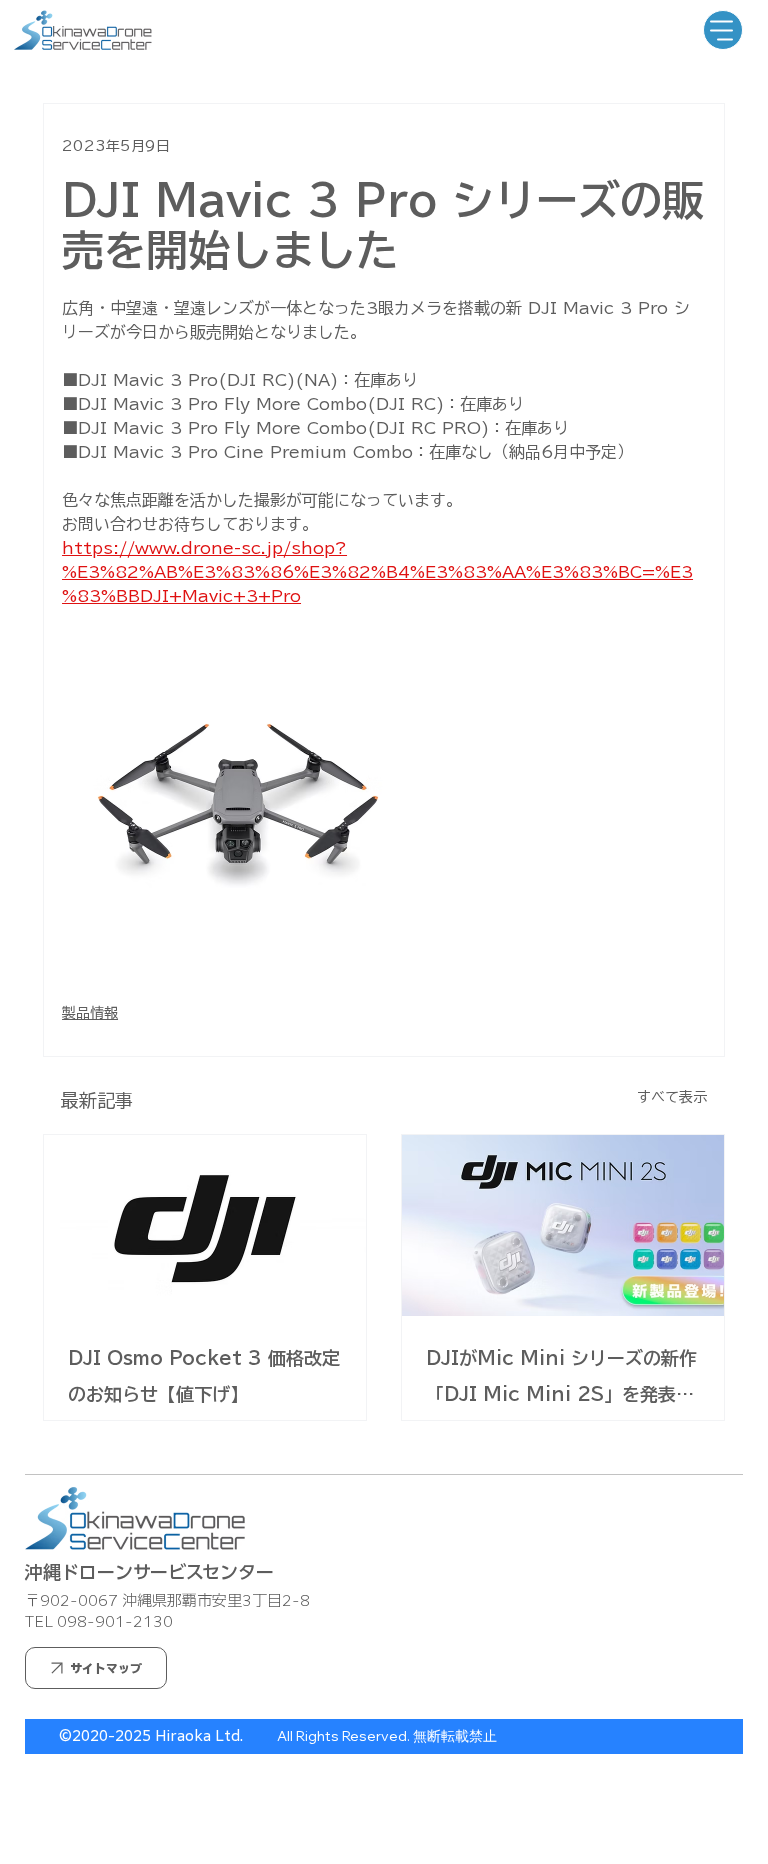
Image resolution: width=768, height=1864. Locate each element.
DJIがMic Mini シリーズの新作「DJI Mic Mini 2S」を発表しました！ (561, 1380)
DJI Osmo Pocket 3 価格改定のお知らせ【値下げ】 (204, 1376)
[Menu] (723, 30)
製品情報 (90, 1013)
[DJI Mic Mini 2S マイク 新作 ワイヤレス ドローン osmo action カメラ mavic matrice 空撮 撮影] (563, 1225)
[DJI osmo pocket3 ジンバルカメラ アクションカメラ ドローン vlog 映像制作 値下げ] (205, 1225)
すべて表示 (672, 1097)
